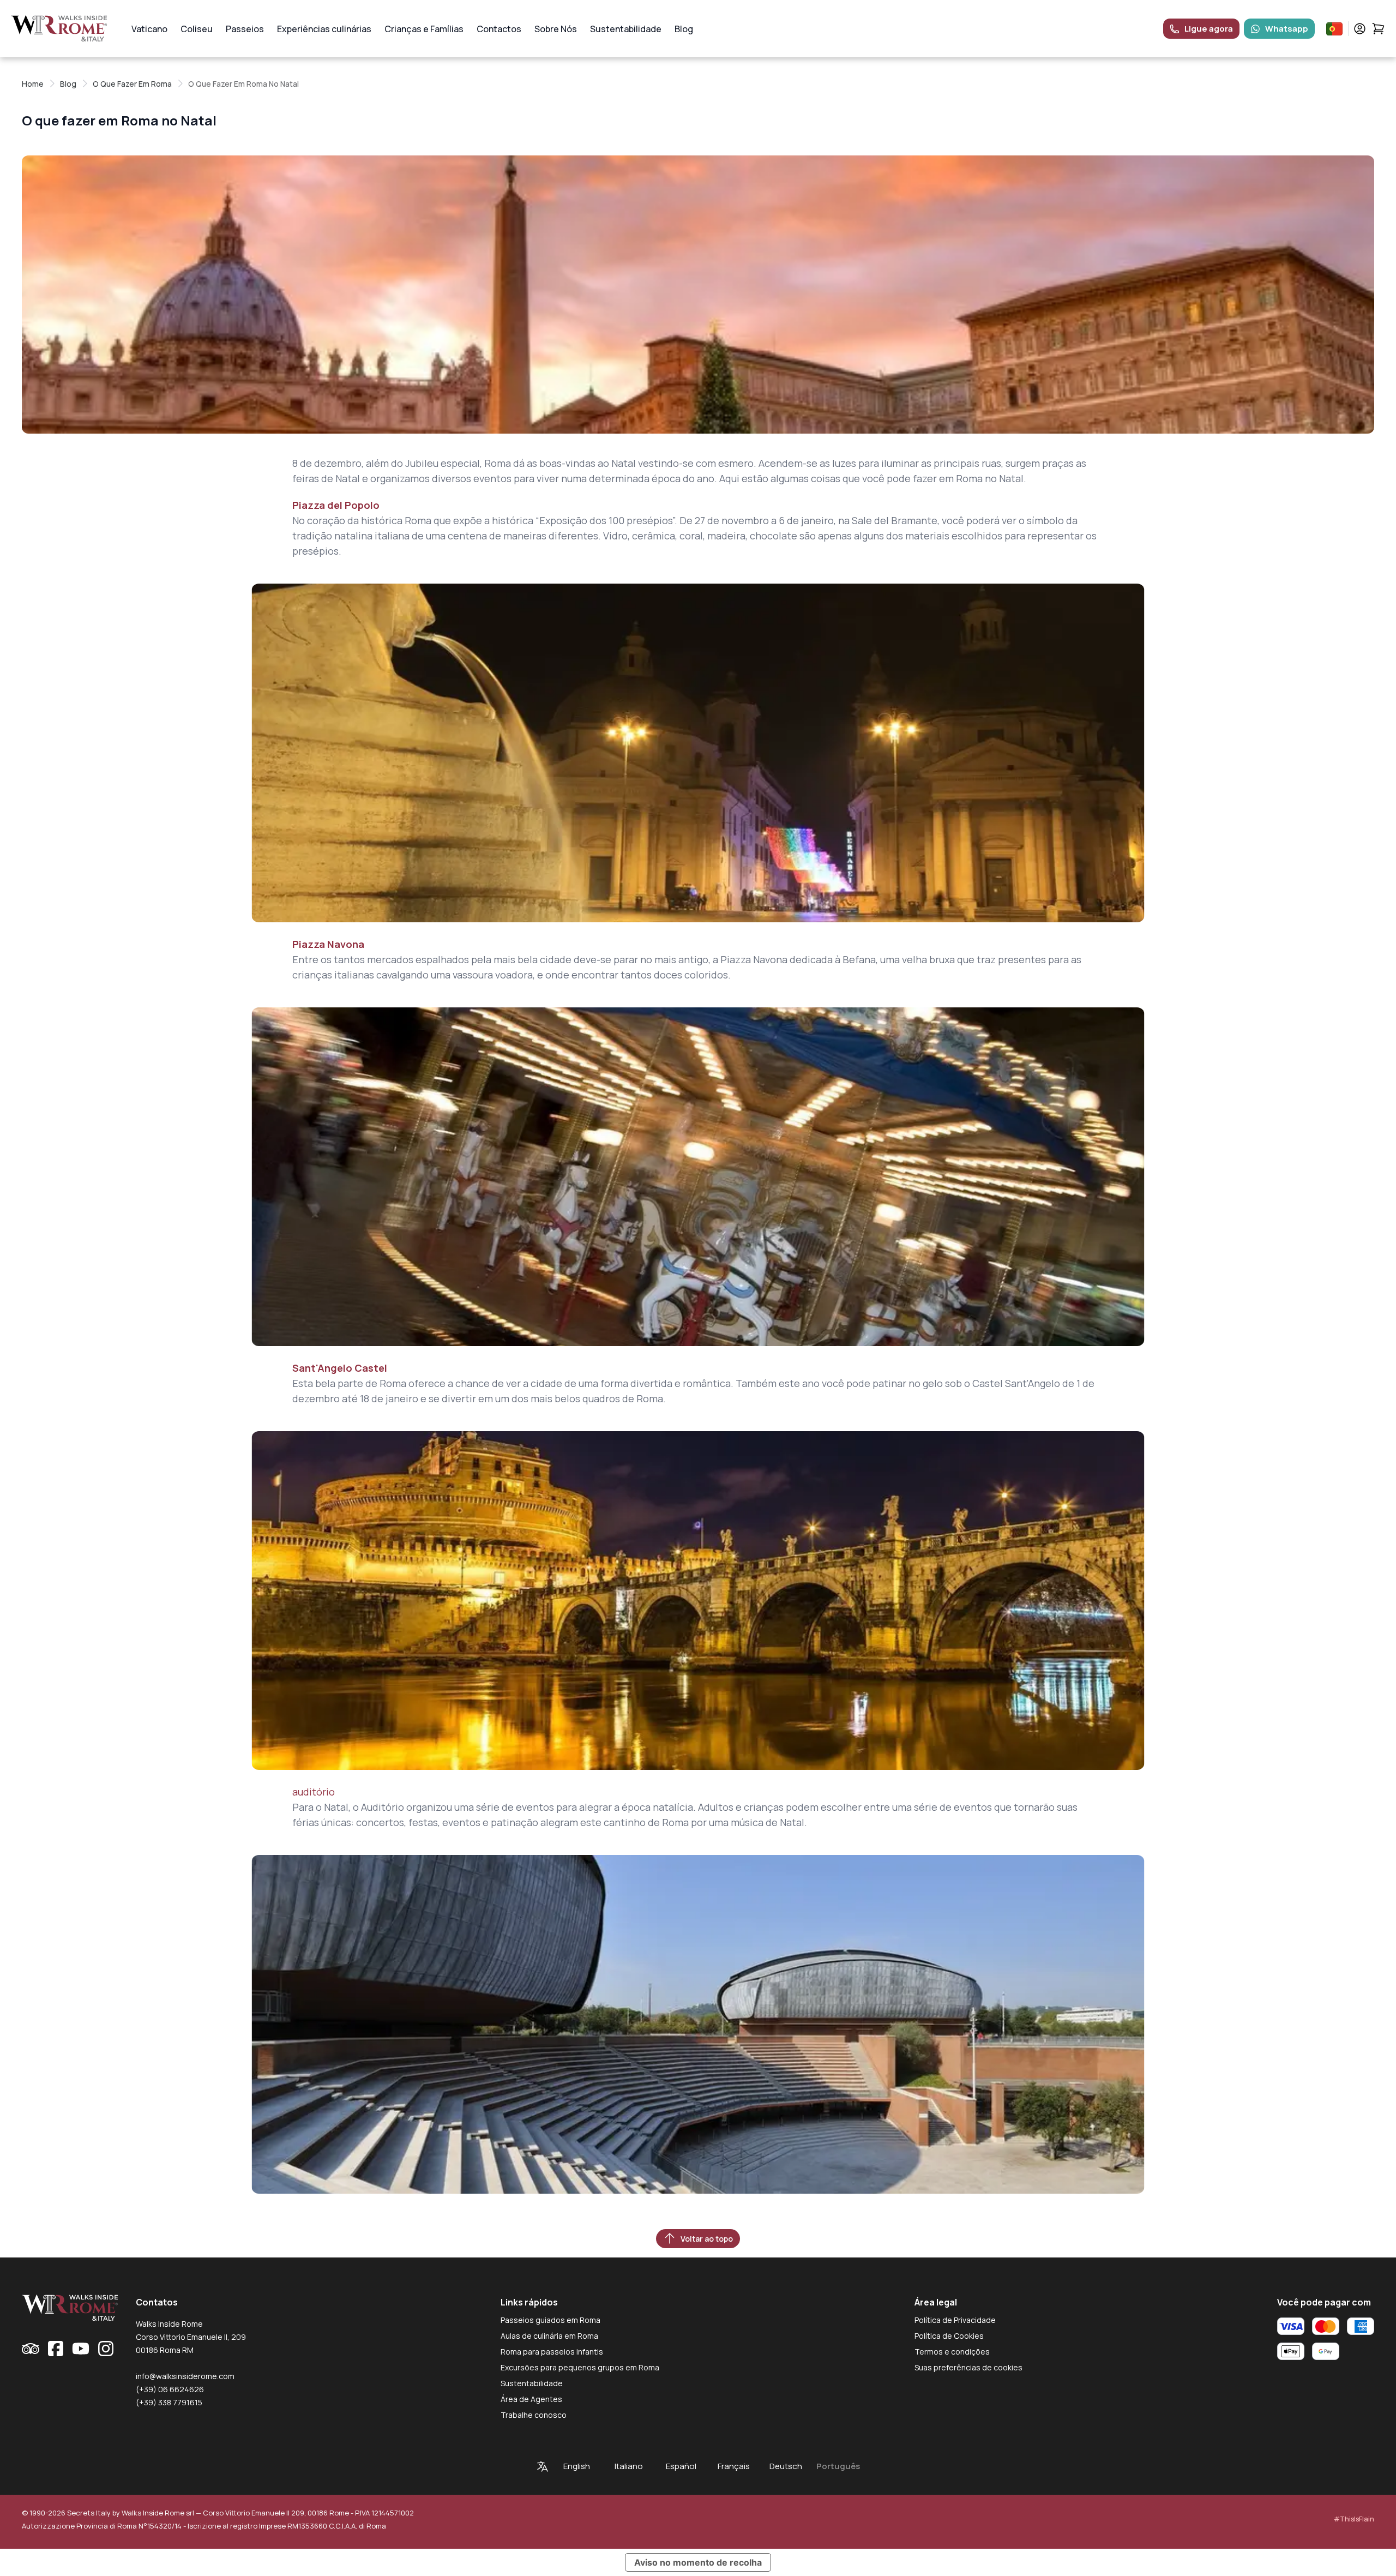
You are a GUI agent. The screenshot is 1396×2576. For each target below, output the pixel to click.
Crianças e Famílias (424, 29)
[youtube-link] (81, 2349)
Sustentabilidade (626, 29)
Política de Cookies (949, 2336)
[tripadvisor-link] (31, 2349)
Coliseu (197, 29)
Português (838, 2466)
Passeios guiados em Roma (550, 2320)
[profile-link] (1360, 29)
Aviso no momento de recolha (698, 2562)
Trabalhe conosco (534, 2415)
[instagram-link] (106, 2349)
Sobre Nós (556, 29)
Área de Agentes (531, 2399)
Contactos (499, 29)
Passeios (245, 29)
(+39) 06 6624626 (170, 2389)
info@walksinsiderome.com (185, 2376)
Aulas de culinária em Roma (549, 2336)
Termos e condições (952, 2352)
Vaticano (149, 29)
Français (734, 2466)
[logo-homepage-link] (59, 29)
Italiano (629, 2466)
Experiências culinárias (324, 29)
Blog (684, 29)
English (577, 2466)
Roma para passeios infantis (552, 2352)
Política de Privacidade (955, 2320)
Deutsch (786, 2466)
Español (681, 2466)
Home (33, 84)
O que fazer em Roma (132, 84)
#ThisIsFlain (1354, 2519)
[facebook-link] (56, 2349)
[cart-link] (1378, 29)
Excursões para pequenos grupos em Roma (580, 2367)
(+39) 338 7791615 (169, 2402)
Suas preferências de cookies (968, 2367)
